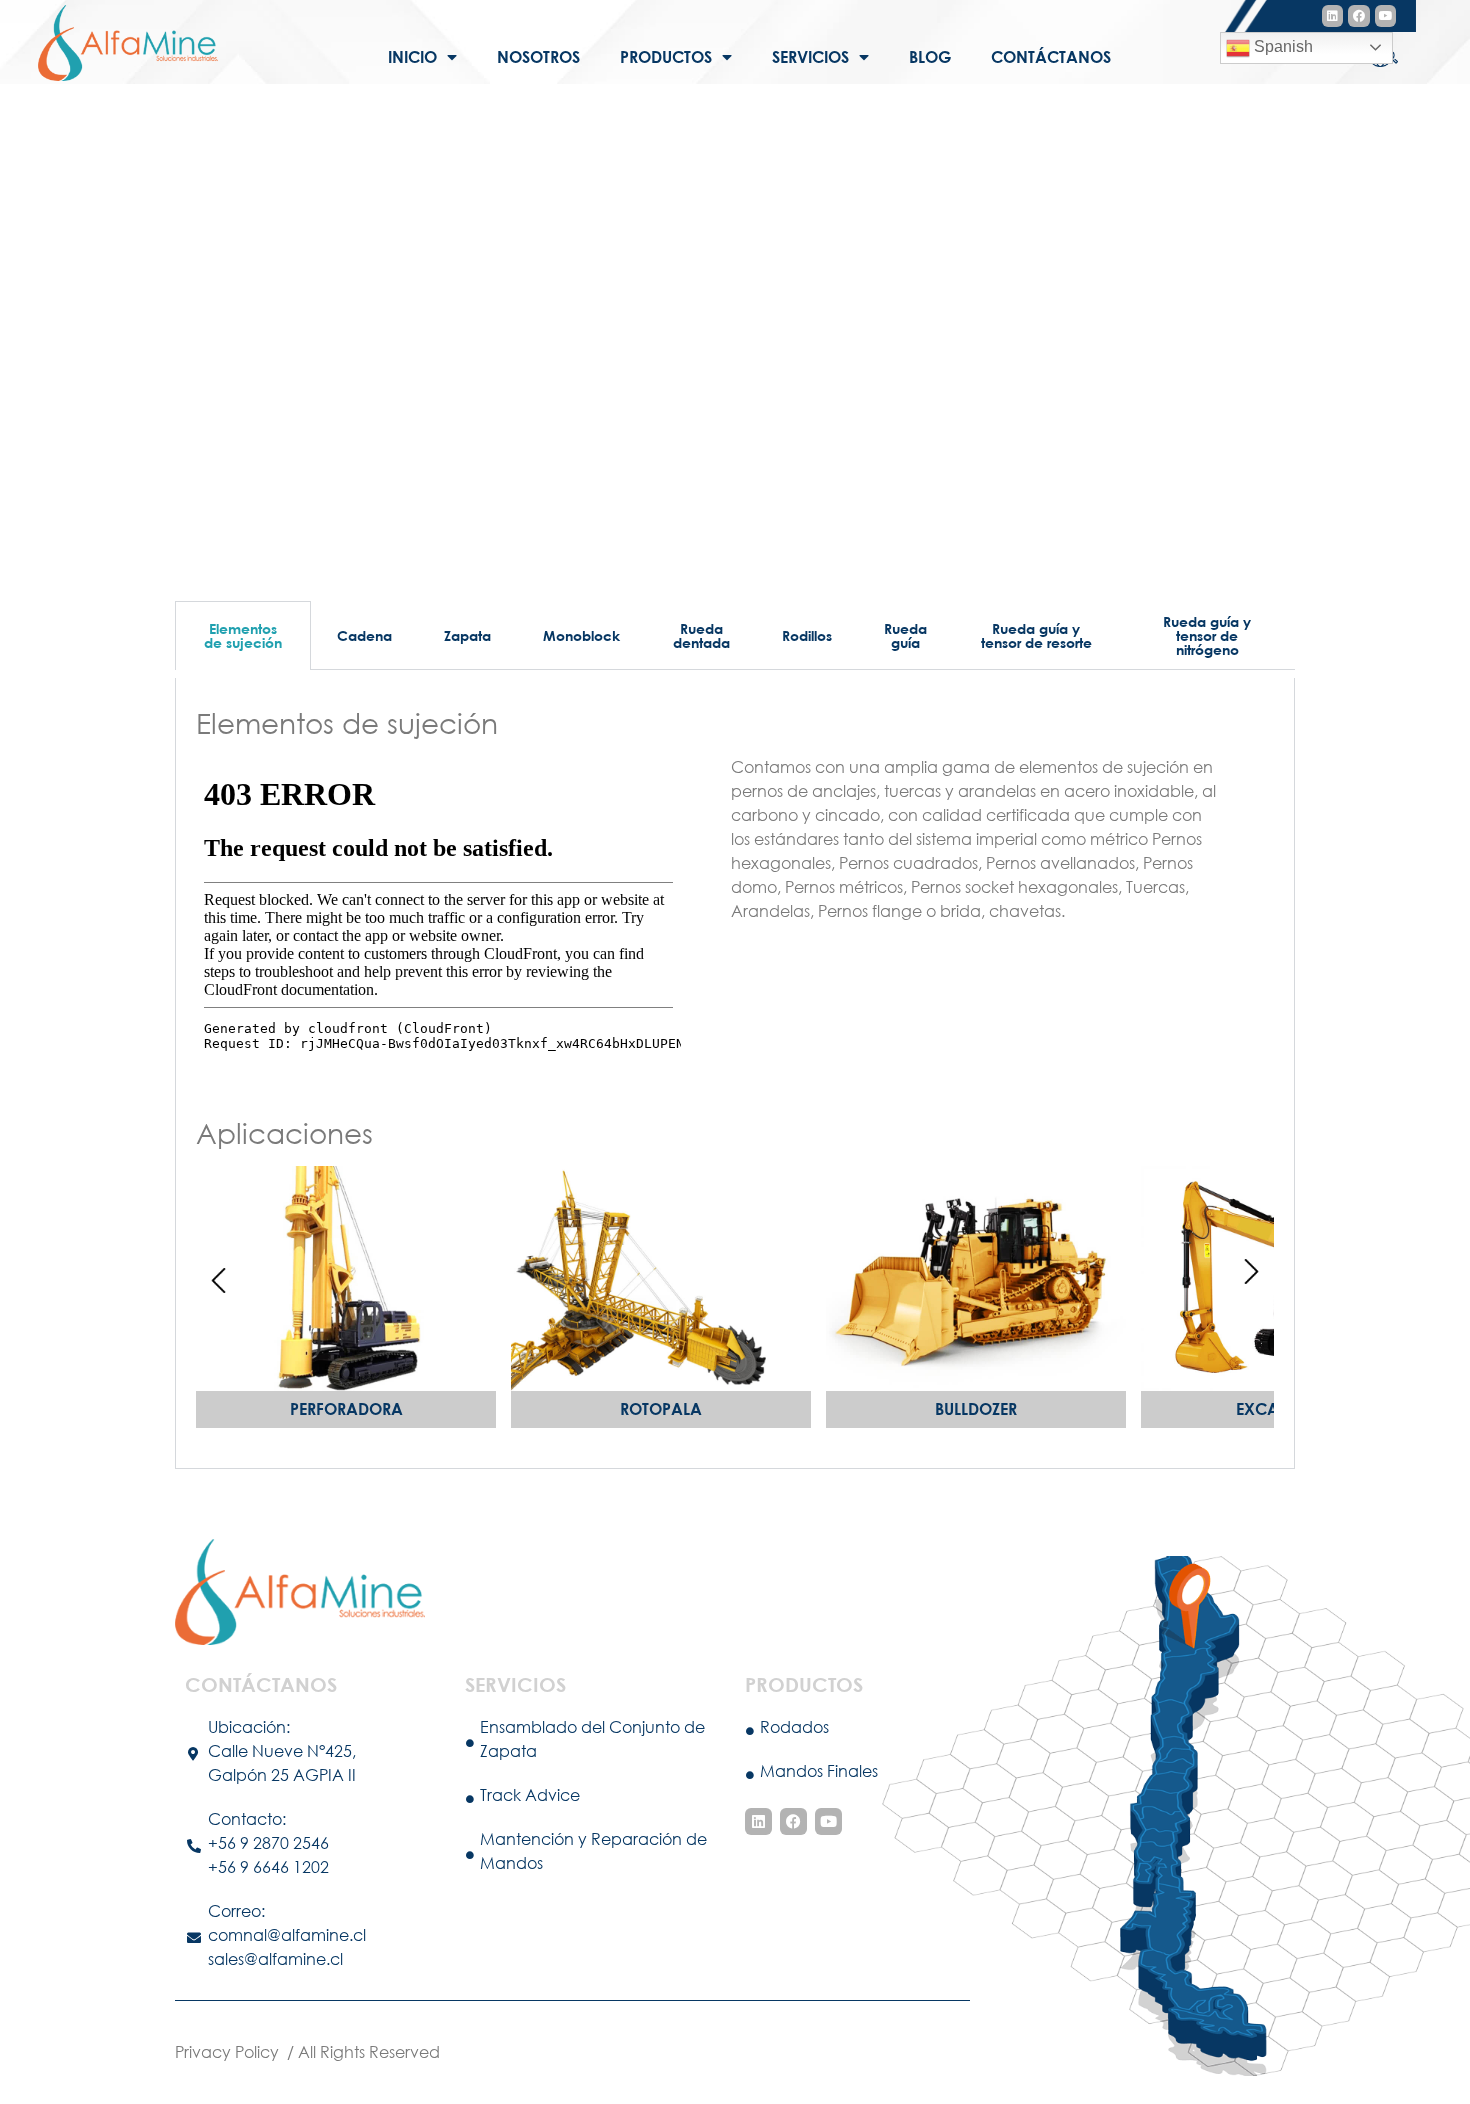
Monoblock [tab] (581, 635)
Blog (930, 56)
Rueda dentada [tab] (701, 635)
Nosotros (538, 56)
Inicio (412, 56)
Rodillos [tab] (807, 635)
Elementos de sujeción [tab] (243, 635)
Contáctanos (1051, 56)
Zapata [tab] (467, 635)
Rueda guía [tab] (905, 635)
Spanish (1281, 46)
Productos (666, 56)
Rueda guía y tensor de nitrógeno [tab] (1207, 635)
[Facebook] (1359, 16)
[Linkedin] (1333, 16)
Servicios (810, 56)
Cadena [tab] (364, 635)
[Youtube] (1386, 16)
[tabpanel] (735, 1074)
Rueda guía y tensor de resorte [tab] (1036, 635)
